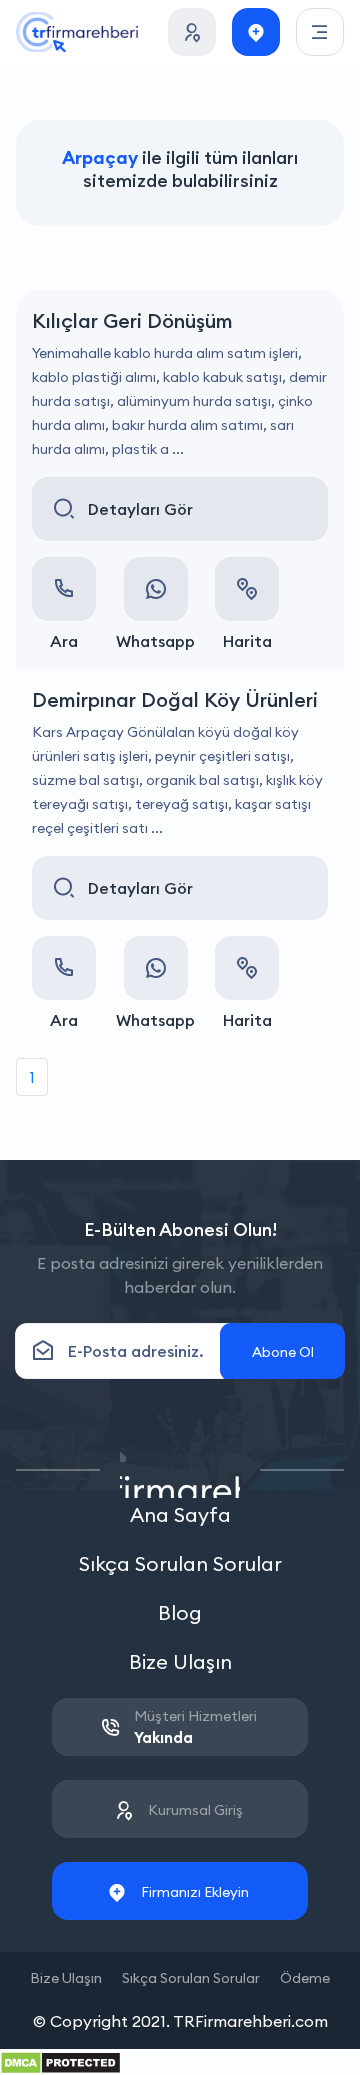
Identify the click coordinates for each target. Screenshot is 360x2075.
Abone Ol (283, 1352)
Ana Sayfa (180, 1514)
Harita (247, 641)
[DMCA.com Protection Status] (60, 2061)
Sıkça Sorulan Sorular (180, 1563)
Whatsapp (155, 641)
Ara (64, 641)
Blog (180, 1612)
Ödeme (305, 1978)
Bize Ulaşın (180, 1661)
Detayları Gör (140, 509)
